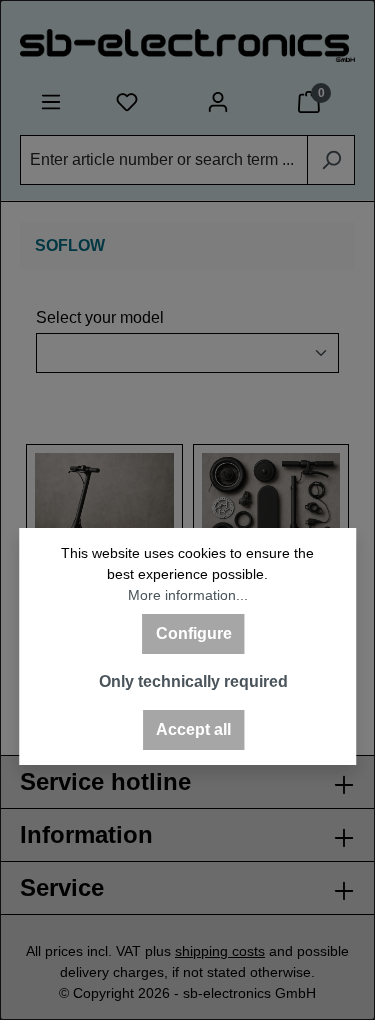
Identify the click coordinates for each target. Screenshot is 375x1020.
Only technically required (193, 681)
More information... (188, 595)
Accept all (193, 729)
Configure (194, 633)
